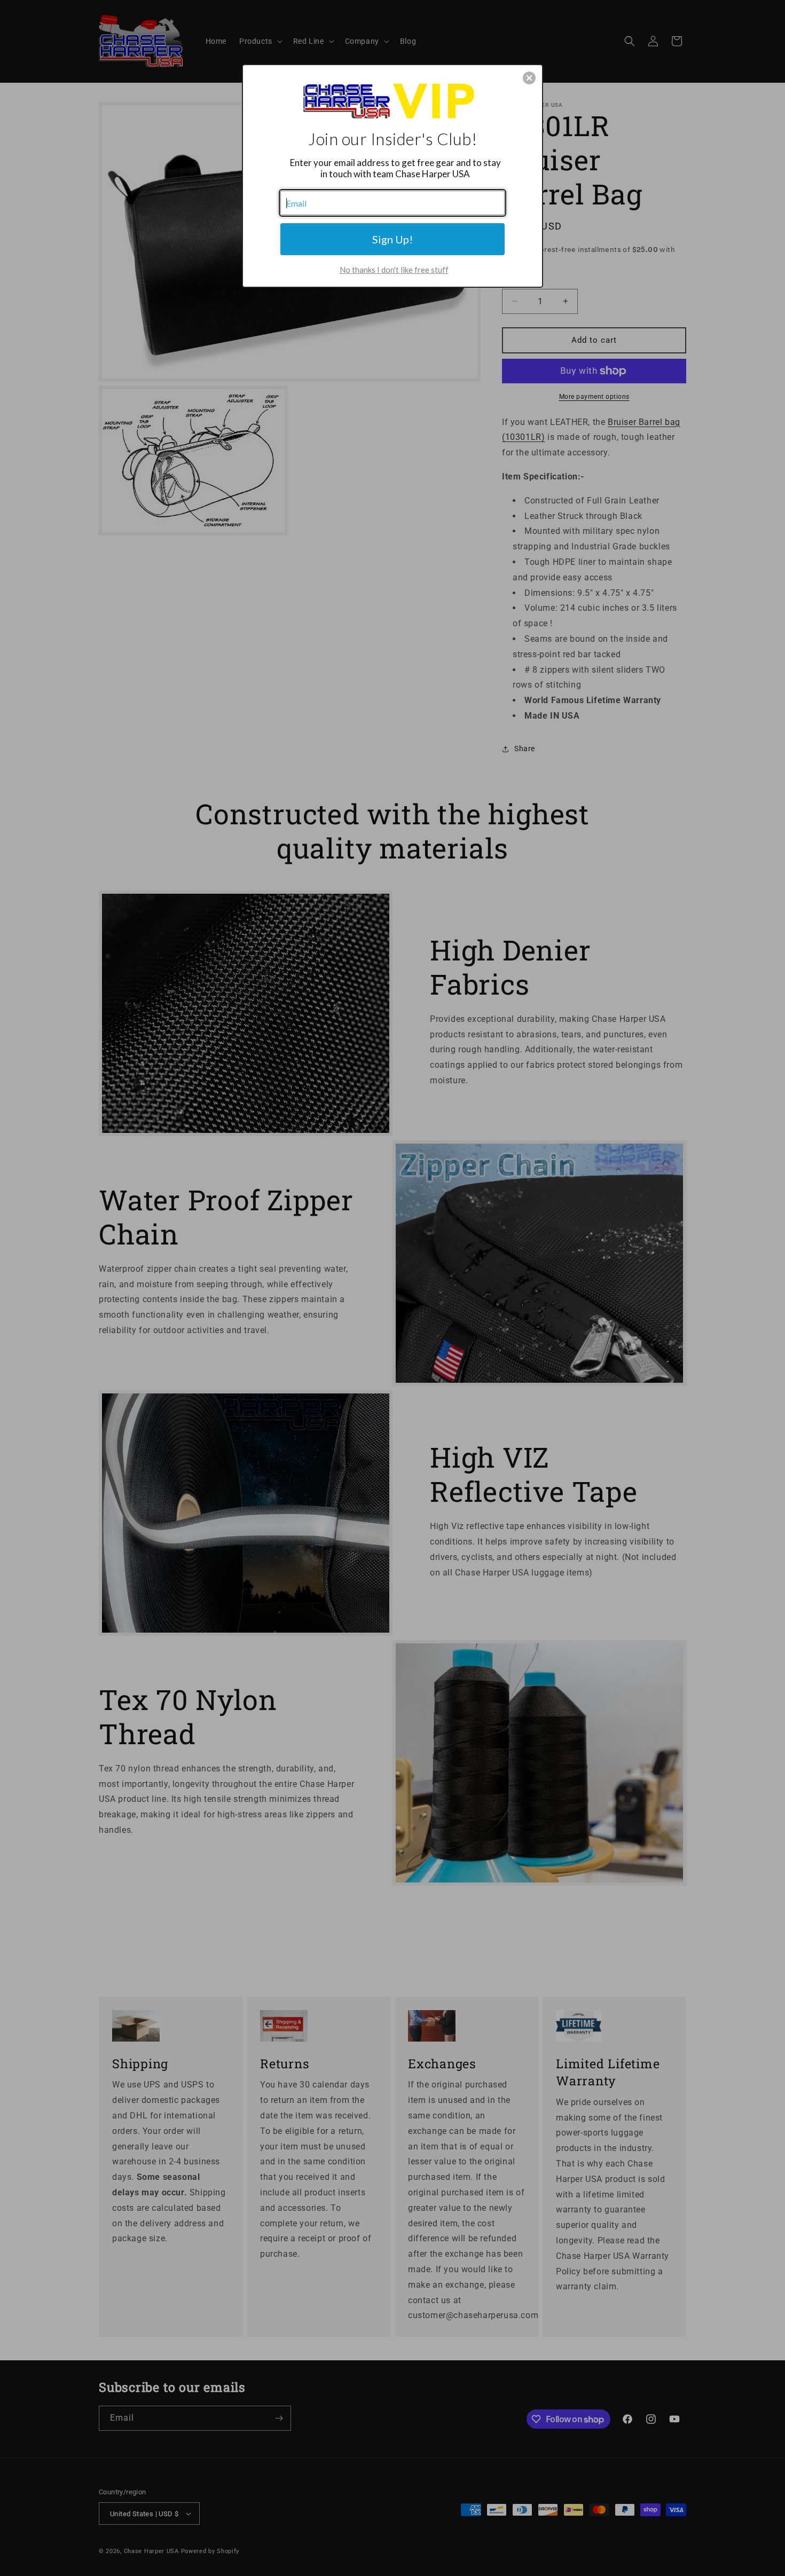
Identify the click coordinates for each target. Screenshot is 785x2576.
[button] (529, 78)
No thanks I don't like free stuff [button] (394, 270)
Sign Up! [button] (392, 239)
